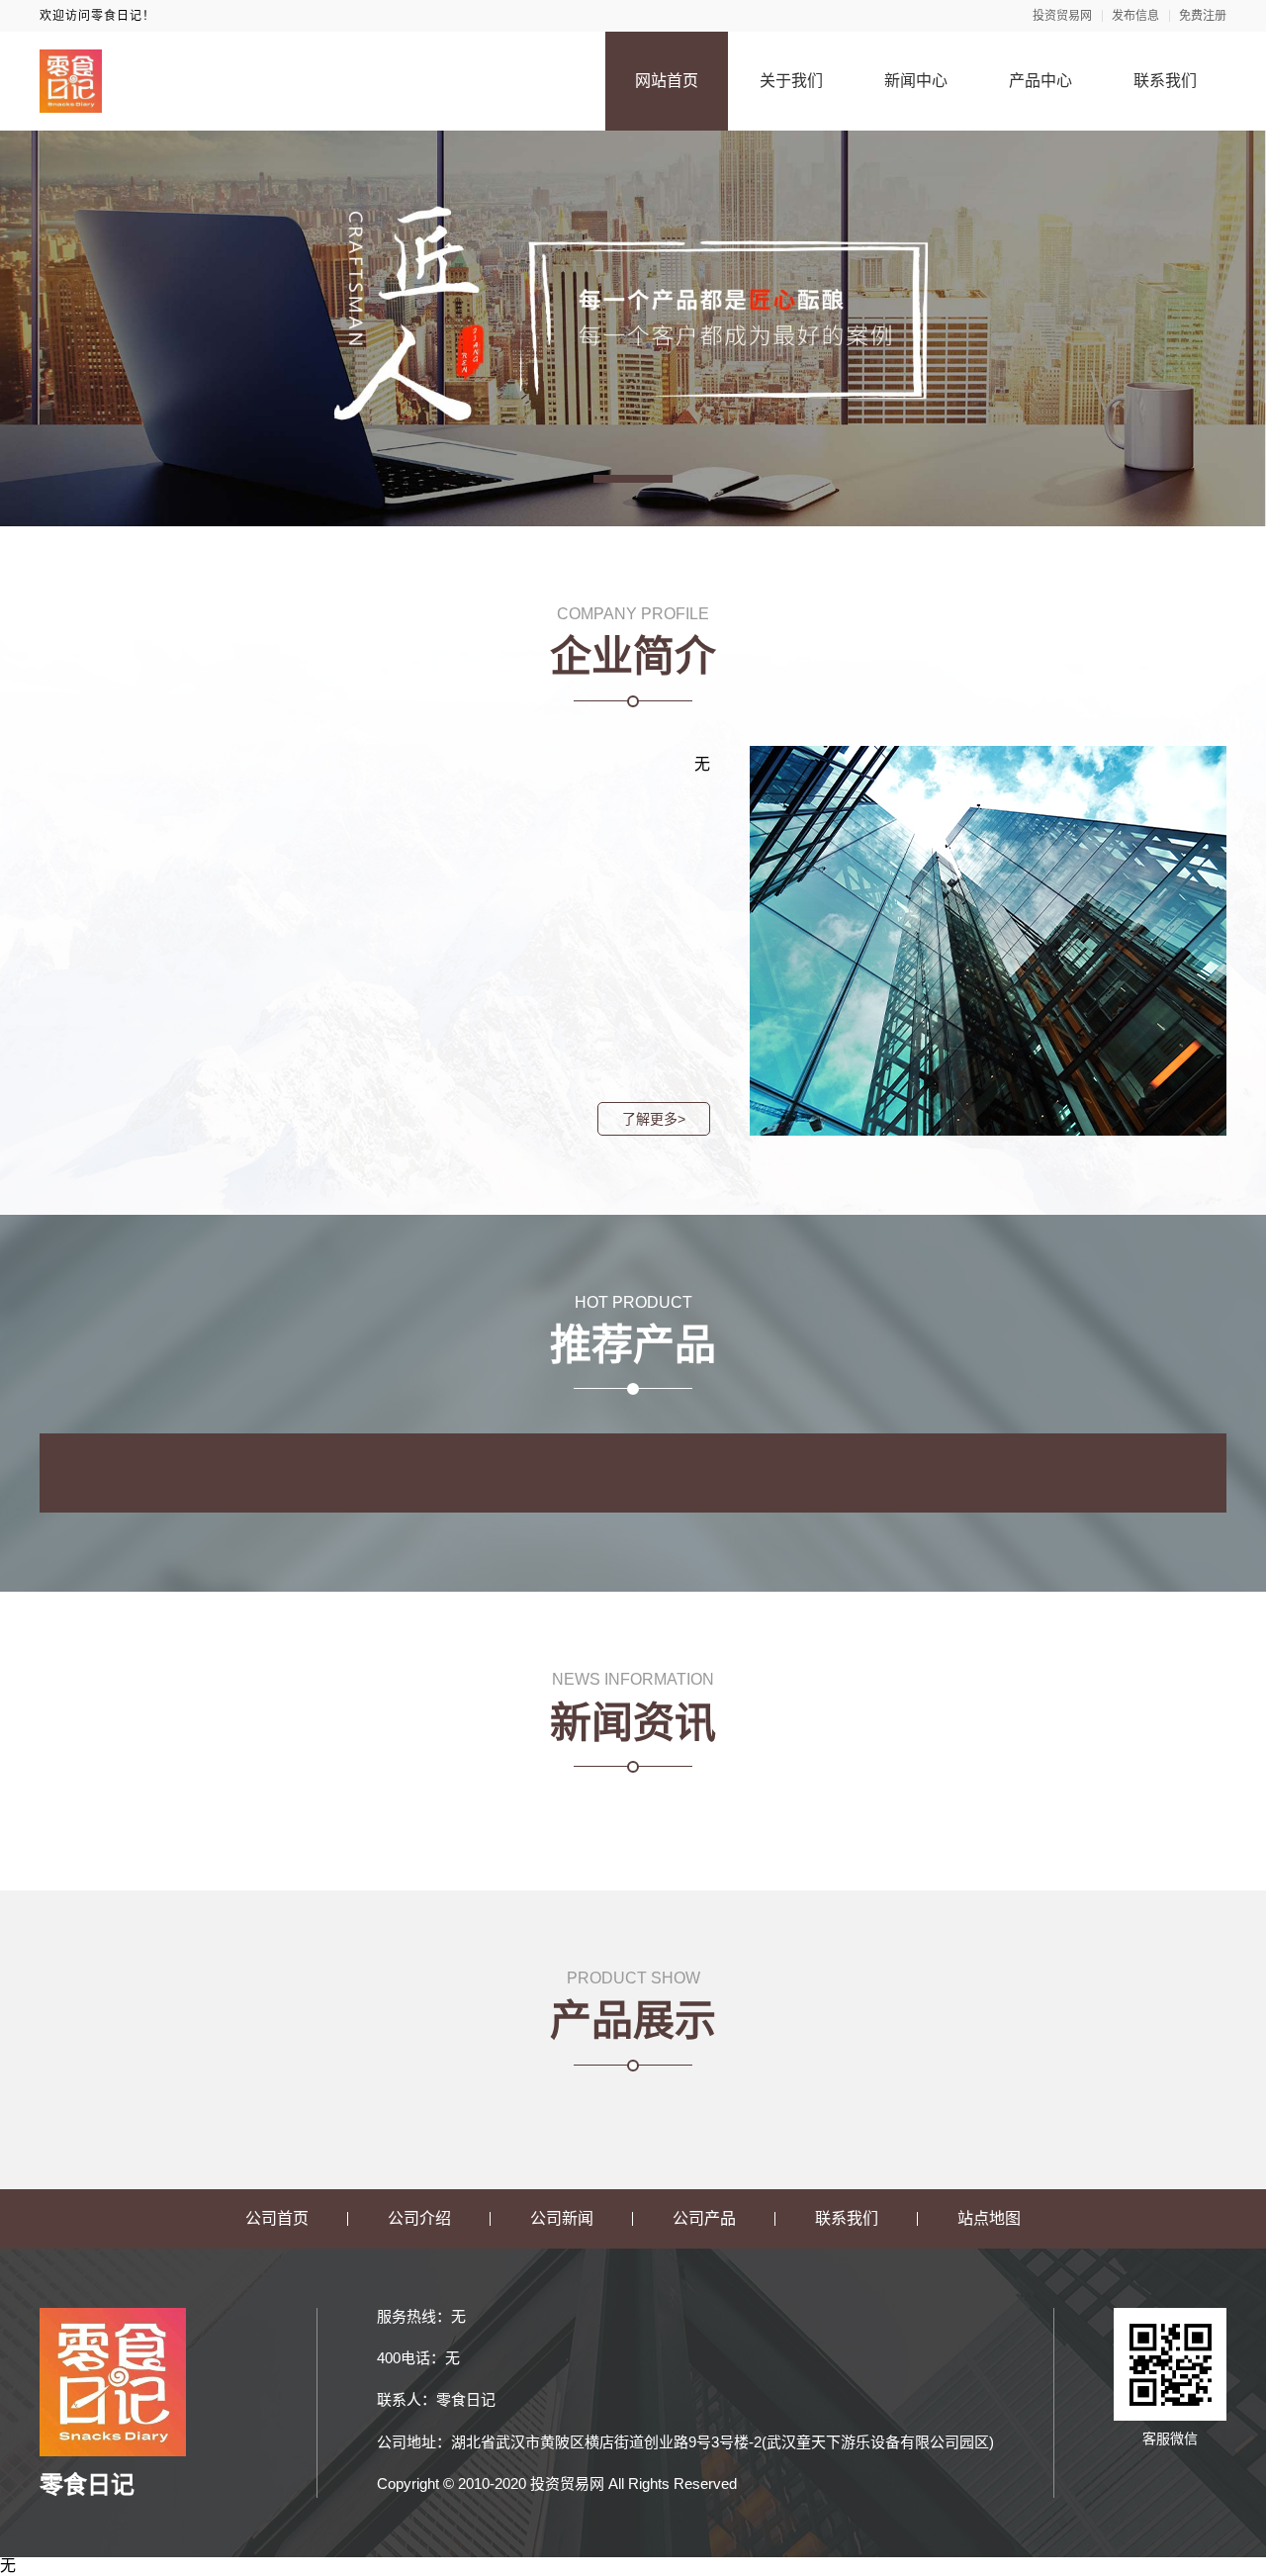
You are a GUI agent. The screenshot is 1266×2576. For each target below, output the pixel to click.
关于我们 (791, 81)
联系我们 (1165, 81)
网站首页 (667, 81)
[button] (633, 479)
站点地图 (989, 2218)
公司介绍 (419, 2218)
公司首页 (277, 2218)
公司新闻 (562, 2218)
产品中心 (1040, 81)
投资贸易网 (1062, 16)
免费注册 (1203, 16)
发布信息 (1135, 16)
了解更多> (654, 1119)
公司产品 (704, 2218)
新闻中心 (916, 81)
